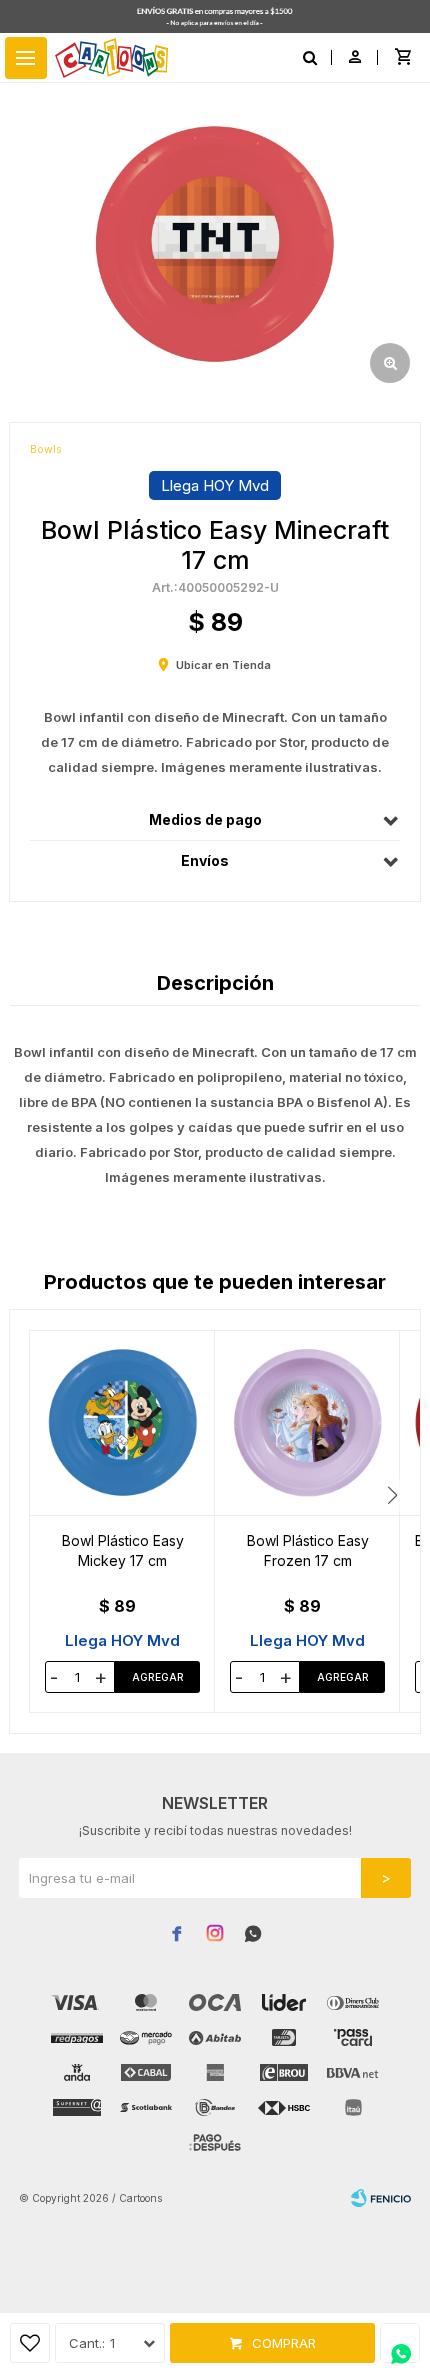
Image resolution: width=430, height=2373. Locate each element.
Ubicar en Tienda (223, 665)
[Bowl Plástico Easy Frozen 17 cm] (307, 1423)
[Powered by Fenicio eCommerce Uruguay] (381, 2198)
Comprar (284, 2343)
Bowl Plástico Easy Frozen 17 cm (308, 1550)
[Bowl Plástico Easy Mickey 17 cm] (122, 1423)
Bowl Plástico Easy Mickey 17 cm (123, 1550)
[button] (392, 1495)
